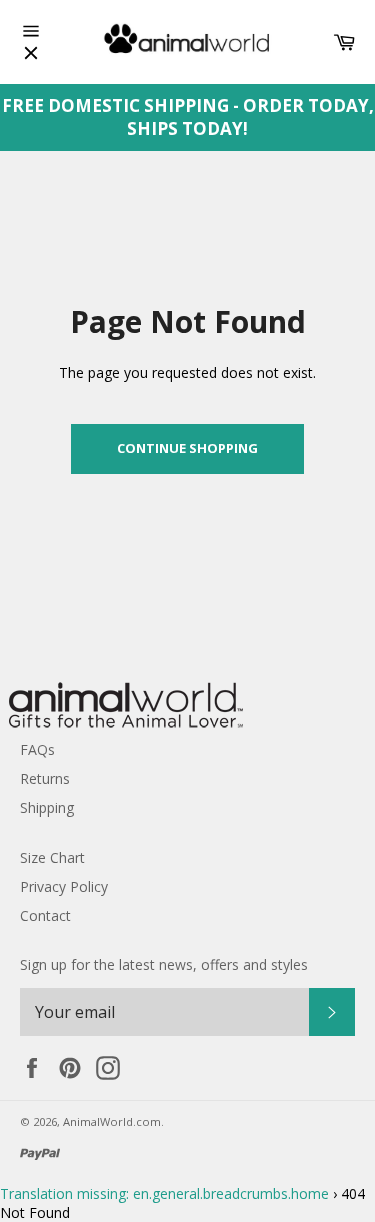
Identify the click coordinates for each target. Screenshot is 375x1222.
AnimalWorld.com (112, 1121)
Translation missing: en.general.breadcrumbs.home (164, 1193)
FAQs (37, 749)
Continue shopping (187, 448)
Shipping (47, 807)
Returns (45, 778)
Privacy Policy (64, 886)
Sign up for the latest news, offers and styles (164, 964)
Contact (45, 915)
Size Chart (52, 857)
